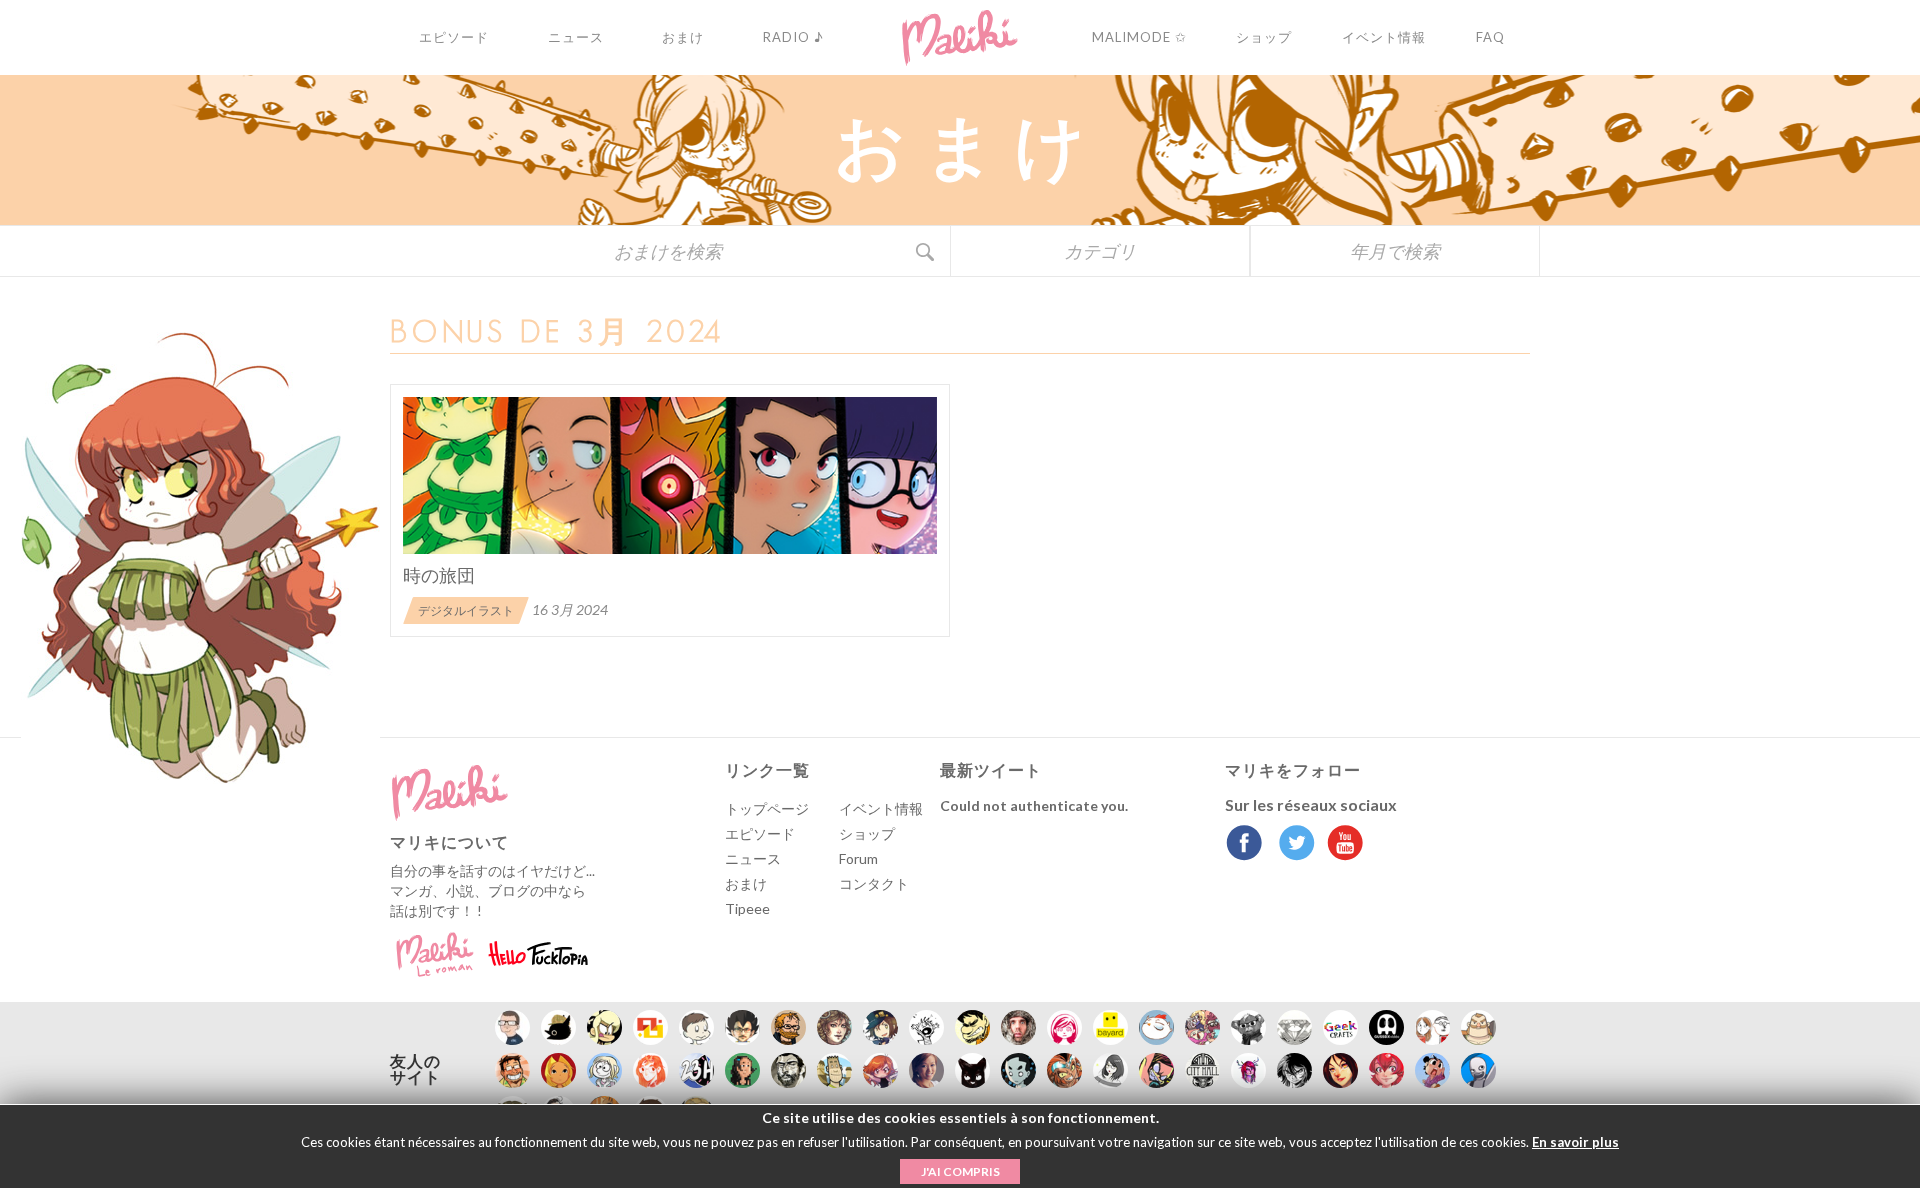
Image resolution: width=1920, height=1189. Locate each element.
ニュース (753, 858)
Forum (858, 858)
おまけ (746, 883)
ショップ (867, 833)
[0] (670, 475)
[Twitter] (1291, 845)
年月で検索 (1395, 251)
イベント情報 (881, 808)
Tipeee (747, 908)
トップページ (767, 808)
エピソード (760, 833)
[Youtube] (1340, 845)
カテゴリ (1100, 251)
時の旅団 (439, 575)
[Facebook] (1244, 845)
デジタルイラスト (466, 610)
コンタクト (874, 883)
